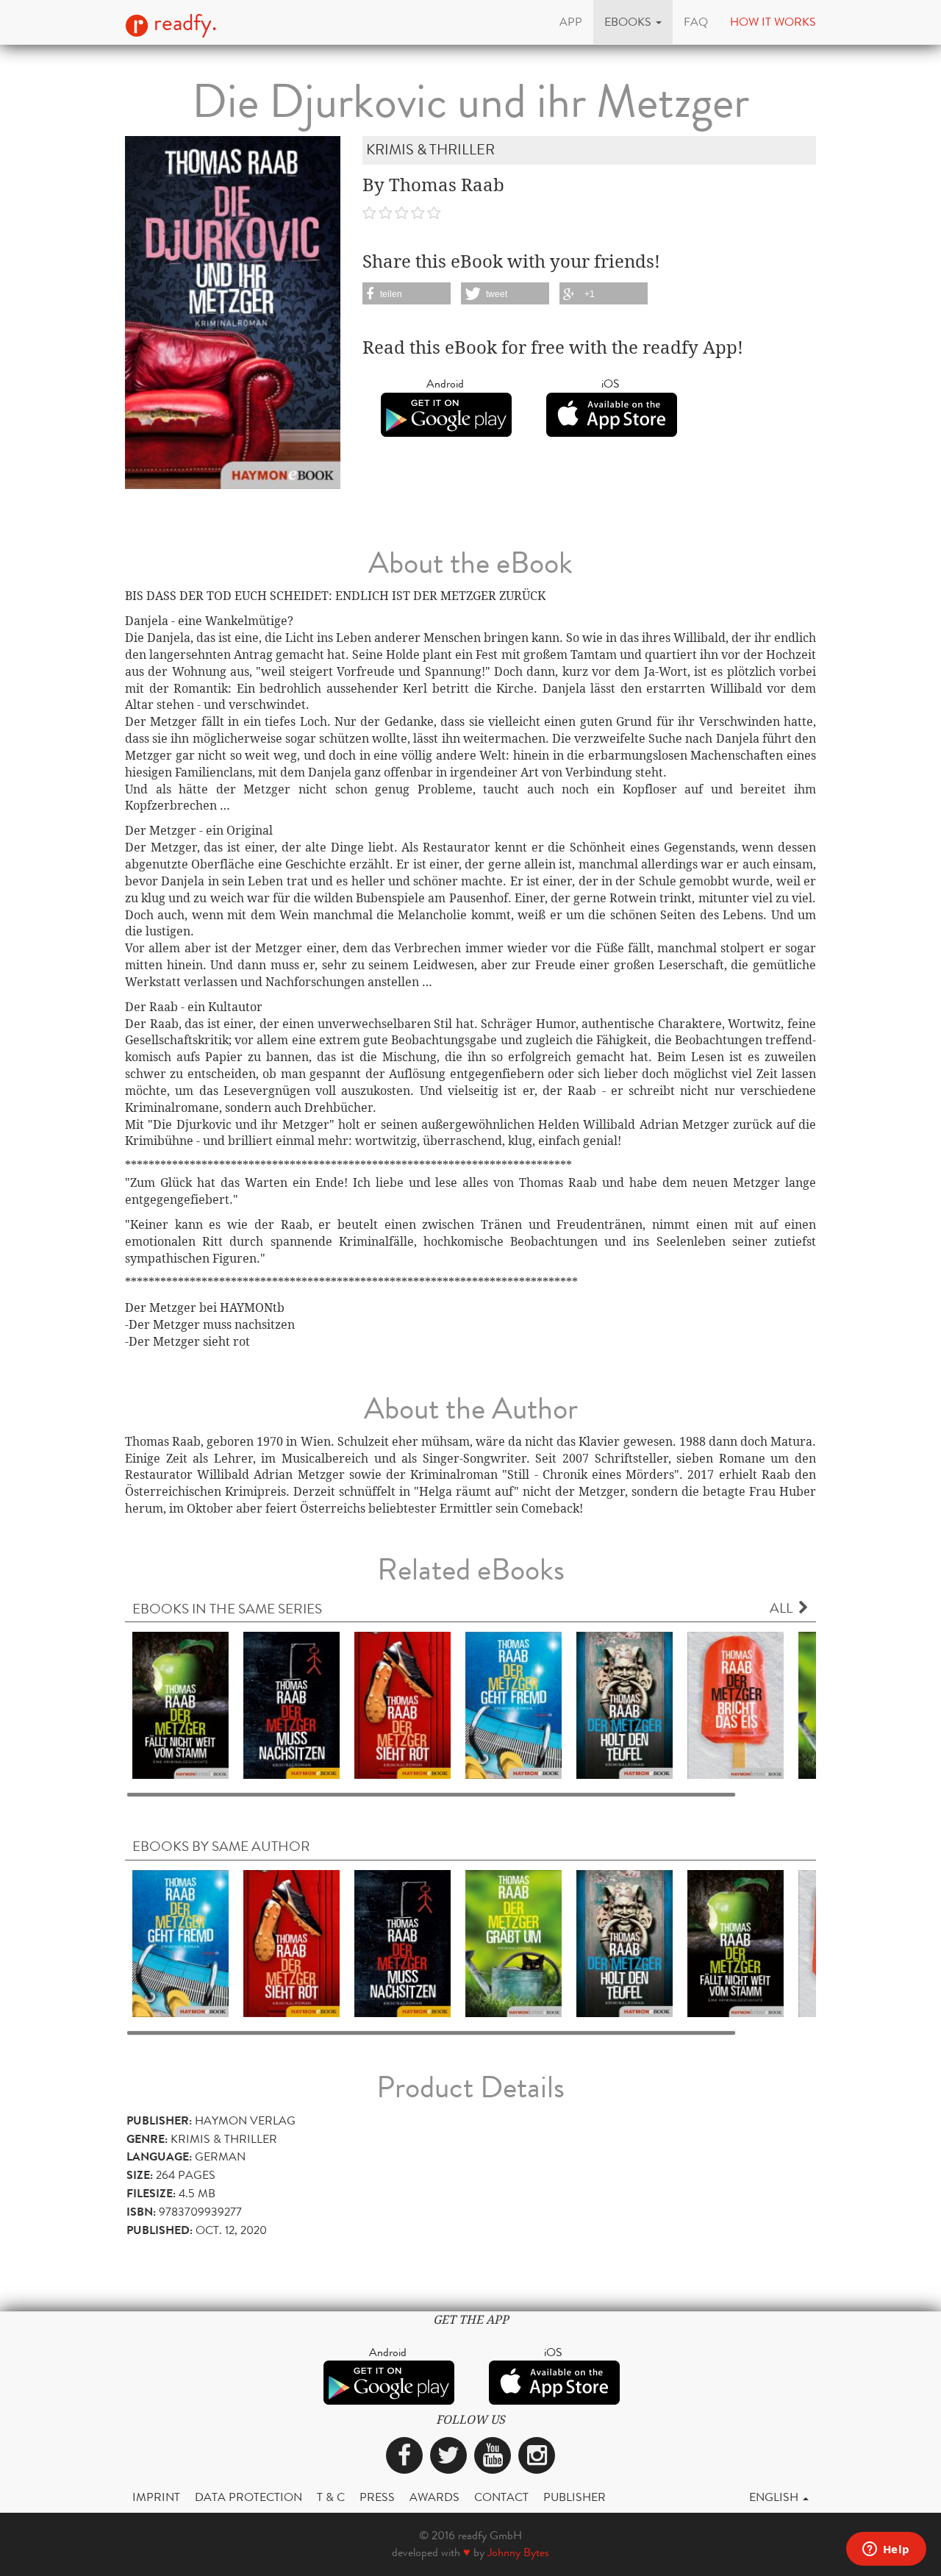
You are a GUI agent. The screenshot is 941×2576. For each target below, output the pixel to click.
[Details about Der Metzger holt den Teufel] (625, 1705)
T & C (331, 2497)
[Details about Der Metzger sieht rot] (402, 1705)
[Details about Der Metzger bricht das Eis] (736, 1705)
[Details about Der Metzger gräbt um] (514, 1942)
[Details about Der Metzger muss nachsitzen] (291, 1705)
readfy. (183, 23)
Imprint (156, 2497)
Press (377, 2497)
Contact (501, 2497)
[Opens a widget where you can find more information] (886, 2550)
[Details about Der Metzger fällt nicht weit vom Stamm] (180, 1705)
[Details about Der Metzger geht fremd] (514, 1705)
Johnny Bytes (518, 2552)
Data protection (248, 2497)
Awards (434, 2497)
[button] (633, 22)
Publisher (575, 2497)
